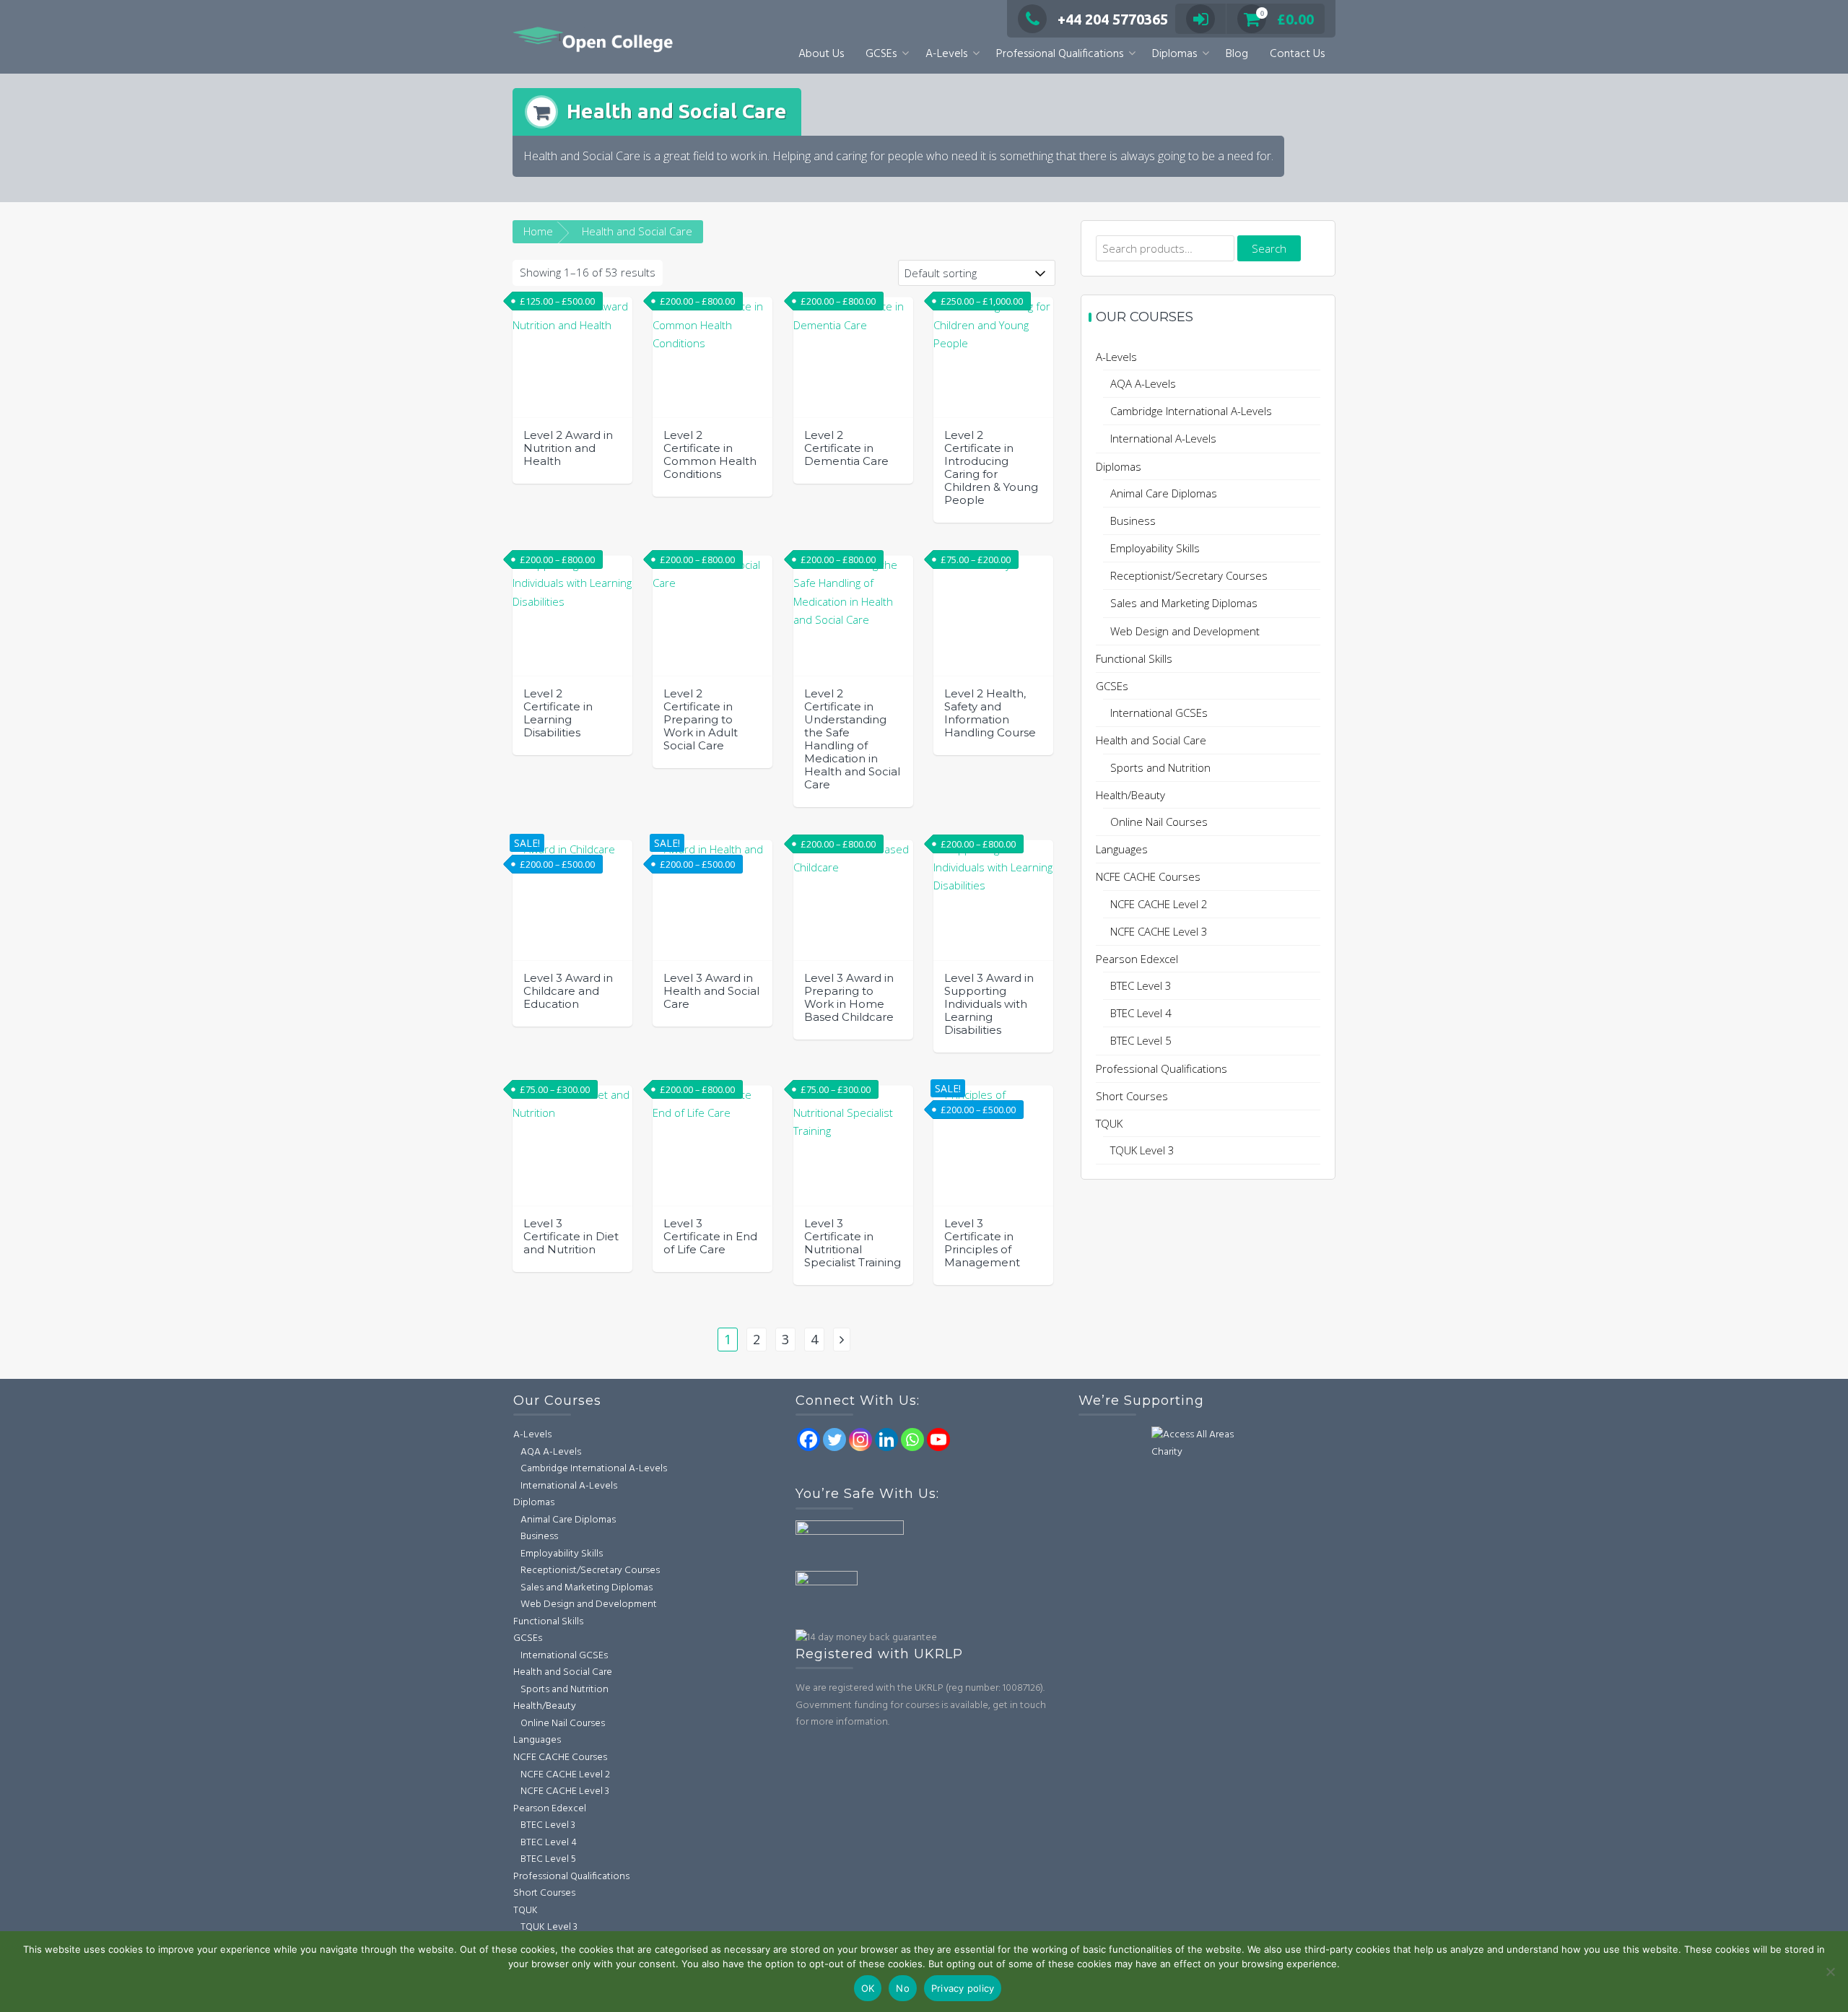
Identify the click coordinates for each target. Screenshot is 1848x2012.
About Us (821, 54)
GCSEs (881, 54)
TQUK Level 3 (1142, 1150)
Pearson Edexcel (1137, 959)
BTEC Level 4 (1141, 1013)
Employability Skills (1155, 548)
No (903, 1988)
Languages (1122, 849)
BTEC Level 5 (1141, 1040)
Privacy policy (963, 1988)
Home (538, 231)
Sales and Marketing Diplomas (1184, 603)
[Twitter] (834, 1440)
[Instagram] (860, 1440)
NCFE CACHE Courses (1148, 876)
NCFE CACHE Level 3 (1159, 931)
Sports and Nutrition (1160, 767)
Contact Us (1297, 54)
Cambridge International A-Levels (1191, 411)
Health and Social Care (1151, 740)
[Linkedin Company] (886, 1440)
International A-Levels (1163, 438)
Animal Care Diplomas (1164, 493)
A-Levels (946, 54)
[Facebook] (808, 1440)
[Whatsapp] (912, 1440)
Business (1133, 521)
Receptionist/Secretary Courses (1189, 575)
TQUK (1109, 1123)
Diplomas (1174, 54)
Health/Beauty (1130, 795)
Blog (1237, 54)
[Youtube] (938, 1440)
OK (868, 1988)
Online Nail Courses (1159, 822)
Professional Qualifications (1060, 54)
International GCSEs (1159, 713)
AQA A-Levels (1143, 383)
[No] (1830, 1972)
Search (1269, 248)
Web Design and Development (1185, 631)
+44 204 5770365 (1113, 19)
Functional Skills (1134, 658)
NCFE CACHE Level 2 (1159, 904)
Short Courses (1132, 1096)
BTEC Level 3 (1141, 985)
